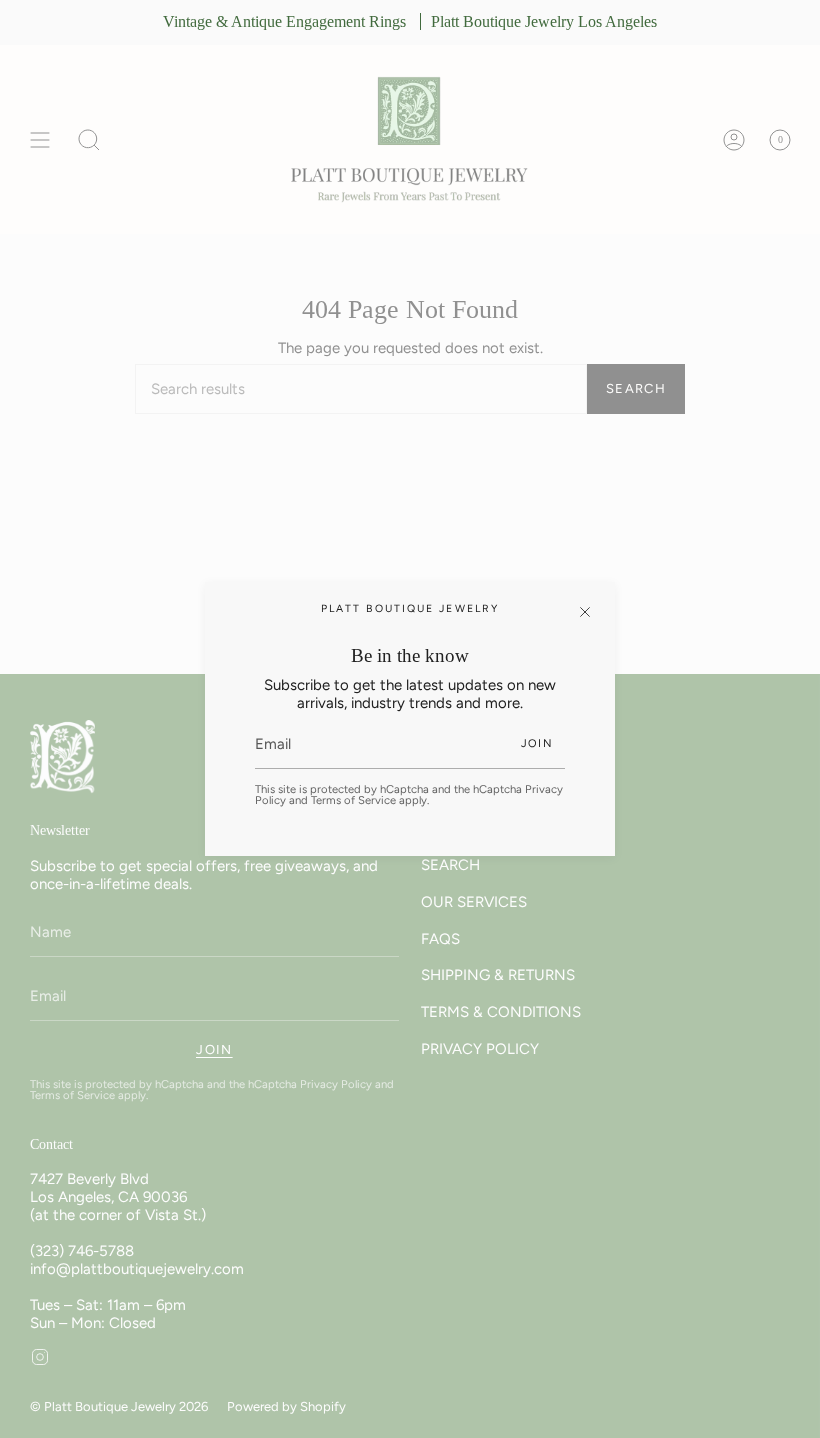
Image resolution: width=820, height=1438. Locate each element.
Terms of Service (353, 800)
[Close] (585, 612)
